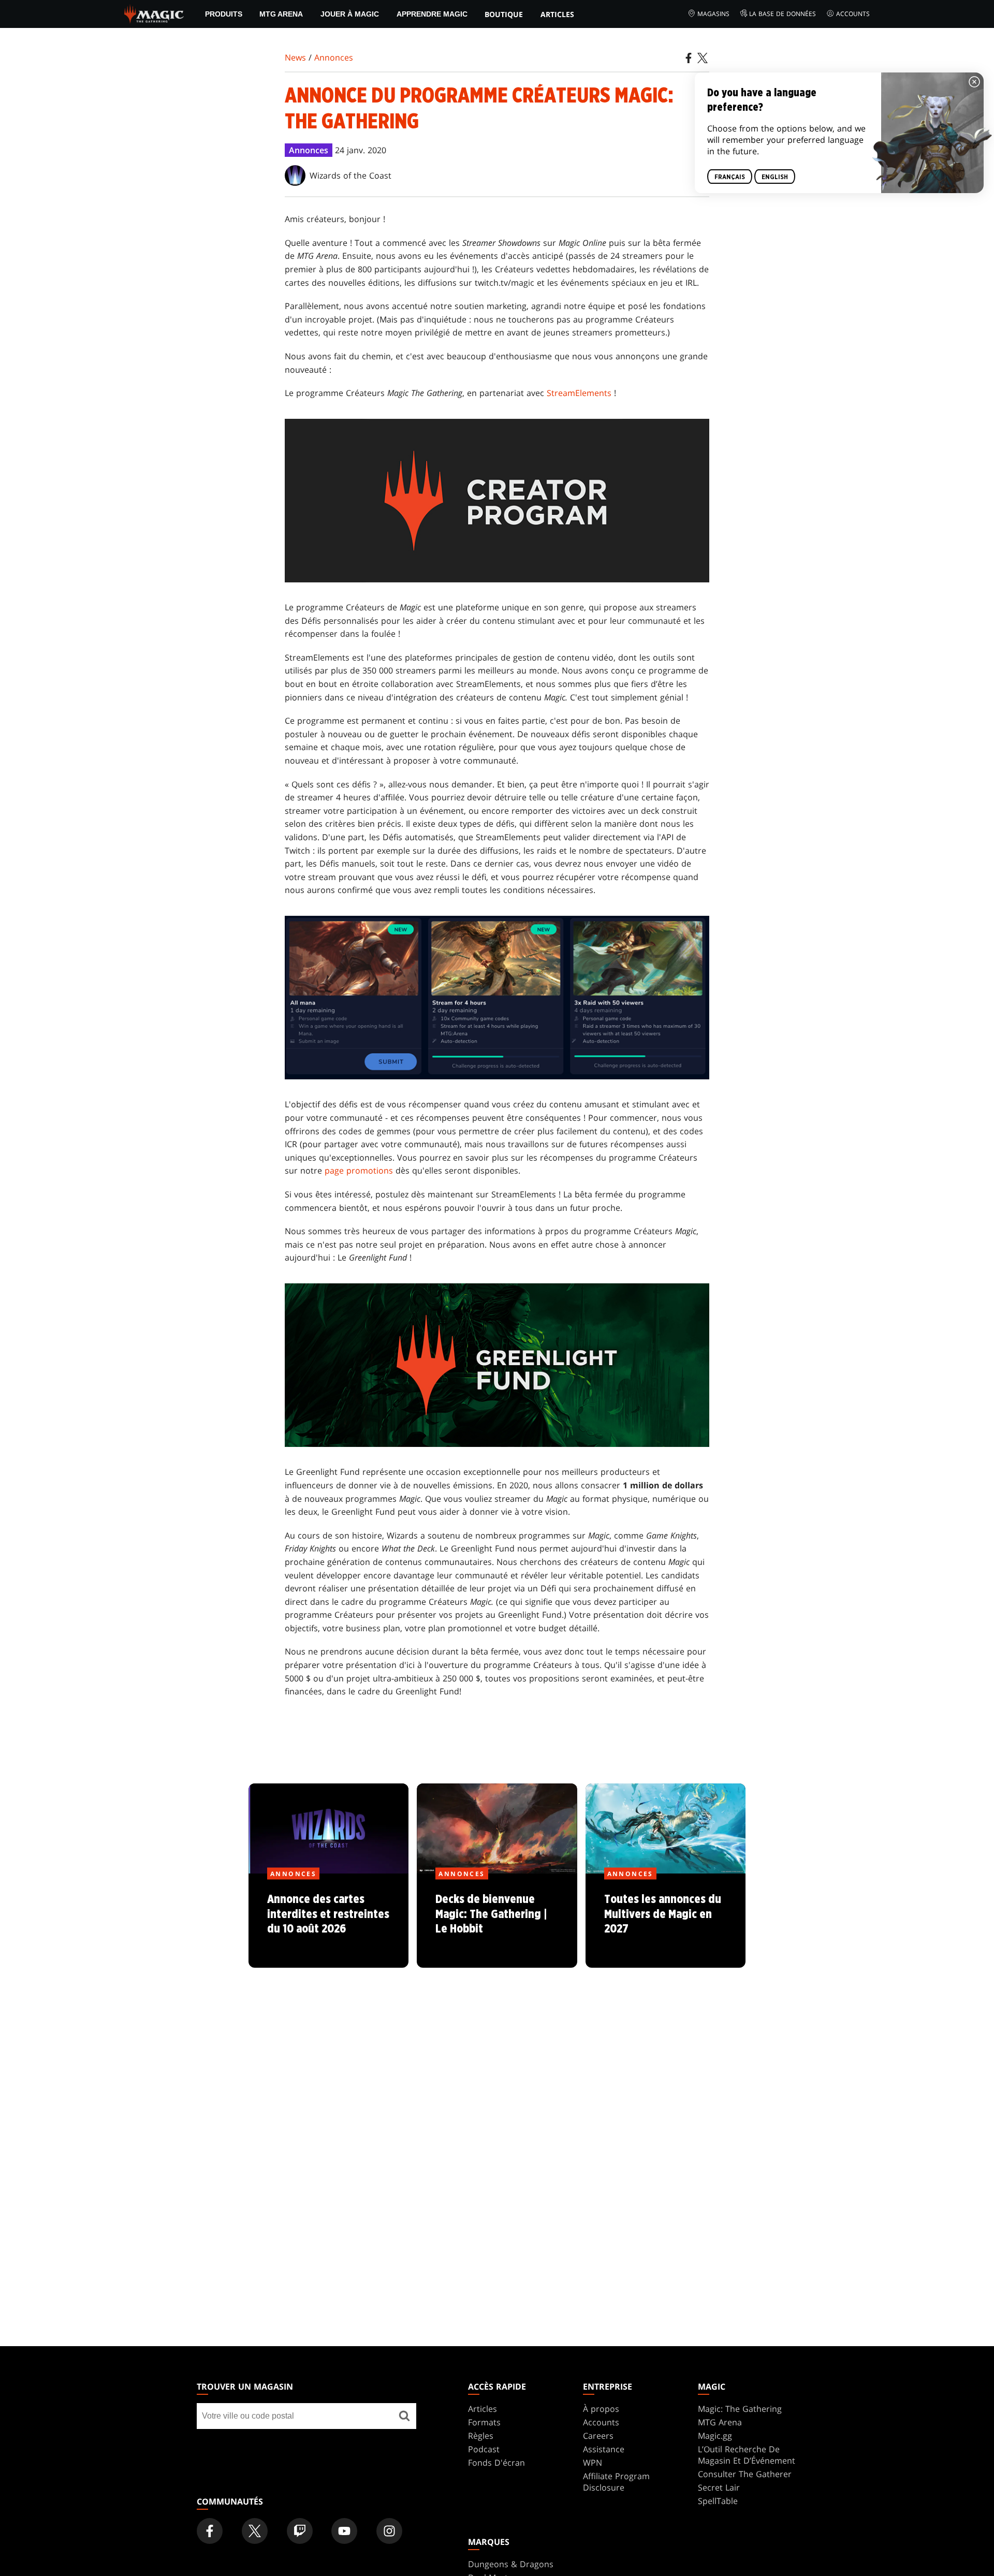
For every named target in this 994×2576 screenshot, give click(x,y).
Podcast (484, 2449)
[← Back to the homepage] (154, 13)
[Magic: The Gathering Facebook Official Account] (210, 2531)
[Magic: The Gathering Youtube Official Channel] (344, 2531)
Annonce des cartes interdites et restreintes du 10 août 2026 (329, 1921)
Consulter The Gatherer (745, 2474)
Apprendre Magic (432, 14)
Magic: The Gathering (740, 2409)
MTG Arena (281, 14)
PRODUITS (224, 14)
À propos (601, 2409)
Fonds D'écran (496, 2463)
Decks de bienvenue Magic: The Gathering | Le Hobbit (497, 1921)
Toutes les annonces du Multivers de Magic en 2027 (666, 1921)
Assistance (604, 2449)
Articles (557, 14)
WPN (593, 2463)
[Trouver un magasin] (404, 2416)
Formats (484, 2422)
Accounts (853, 14)
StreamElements (579, 393)
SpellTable (718, 2501)
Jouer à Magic (350, 14)
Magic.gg (715, 2436)
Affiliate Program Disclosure (616, 2482)
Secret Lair (719, 2487)
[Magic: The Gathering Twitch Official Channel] (300, 2531)
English (775, 177)
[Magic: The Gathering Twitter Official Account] (255, 2531)
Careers (598, 2436)
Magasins (713, 14)
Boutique (504, 14)
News (295, 57)
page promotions (359, 1170)
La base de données (783, 14)
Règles (481, 2436)
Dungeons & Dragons (511, 2564)
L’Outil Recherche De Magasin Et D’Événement (747, 2455)
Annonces (334, 57)
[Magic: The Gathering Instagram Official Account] (389, 2531)
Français (730, 177)
